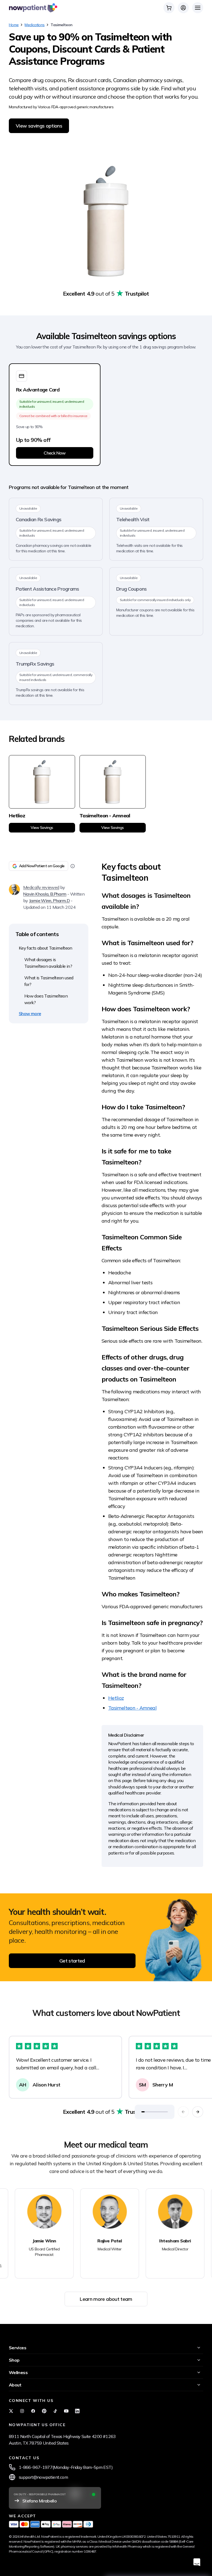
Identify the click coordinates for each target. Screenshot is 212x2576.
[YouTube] (66, 2411)
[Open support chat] (197, 2562)
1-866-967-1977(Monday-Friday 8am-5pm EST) (66, 2467)
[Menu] (198, 8)
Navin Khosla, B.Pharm (45, 894)
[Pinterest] (44, 2411)
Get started (72, 1961)
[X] (11, 2411)
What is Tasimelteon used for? (49, 981)
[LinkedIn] (77, 2411)
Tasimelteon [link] (61, 25)
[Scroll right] (198, 2112)
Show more (30, 1013)
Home (14, 25)
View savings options (39, 126)
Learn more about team (106, 2299)
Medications (35, 25)
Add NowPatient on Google (42, 866)
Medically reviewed (41, 887)
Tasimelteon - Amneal (132, 1708)
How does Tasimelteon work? (46, 999)
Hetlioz (116, 1698)
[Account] (183, 8)
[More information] (73, 866)
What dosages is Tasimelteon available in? (48, 963)
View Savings (42, 828)
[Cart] (169, 8)
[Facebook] (33, 2411)
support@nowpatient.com (43, 2477)
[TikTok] (55, 2411)
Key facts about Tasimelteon (46, 948)
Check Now (55, 453)
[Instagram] (22, 2411)
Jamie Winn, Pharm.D (49, 901)
